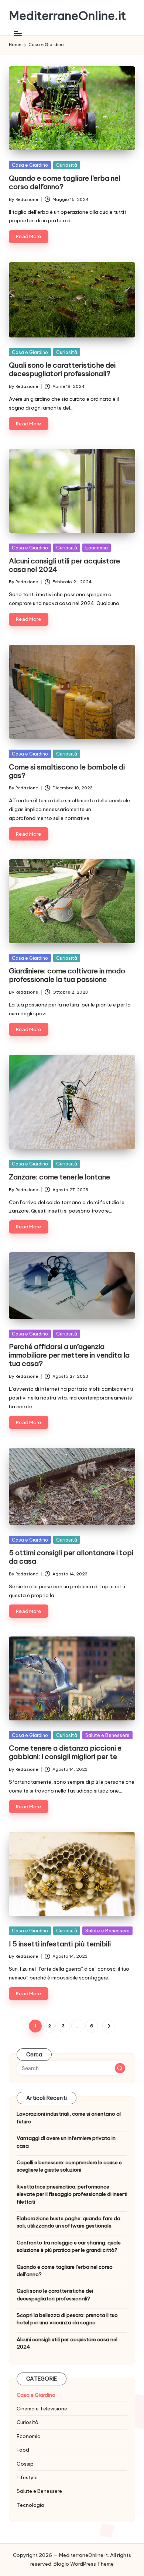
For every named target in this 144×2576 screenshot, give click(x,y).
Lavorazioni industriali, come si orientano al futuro (69, 2117)
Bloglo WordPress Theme (84, 2564)
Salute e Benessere (107, 1735)
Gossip (25, 2464)
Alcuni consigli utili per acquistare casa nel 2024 (64, 565)
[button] (109, 2026)
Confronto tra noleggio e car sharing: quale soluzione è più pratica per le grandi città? (69, 2246)
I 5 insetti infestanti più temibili (60, 1944)
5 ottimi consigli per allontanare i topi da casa (71, 1557)
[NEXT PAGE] (109, 2026)
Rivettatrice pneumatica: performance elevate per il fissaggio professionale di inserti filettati (72, 2194)
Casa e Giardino (30, 165)
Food (23, 2450)
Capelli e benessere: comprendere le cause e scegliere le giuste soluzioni (69, 2166)
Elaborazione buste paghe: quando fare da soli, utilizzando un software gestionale (68, 2222)
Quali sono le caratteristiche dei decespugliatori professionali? (62, 369)
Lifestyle (27, 2477)
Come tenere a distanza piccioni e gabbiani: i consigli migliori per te (65, 1752)
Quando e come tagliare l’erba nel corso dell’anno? (65, 182)
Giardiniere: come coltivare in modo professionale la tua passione (67, 975)
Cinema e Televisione (42, 2409)
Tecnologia (30, 2505)
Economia (97, 548)
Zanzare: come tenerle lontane (59, 1177)
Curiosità (67, 165)
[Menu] (17, 33)
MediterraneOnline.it (68, 16)
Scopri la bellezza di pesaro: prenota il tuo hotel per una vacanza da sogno (67, 2319)
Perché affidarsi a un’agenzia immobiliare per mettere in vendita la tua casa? (69, 1355)
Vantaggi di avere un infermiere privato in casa (66, 2142)
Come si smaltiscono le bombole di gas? (67, 771)
